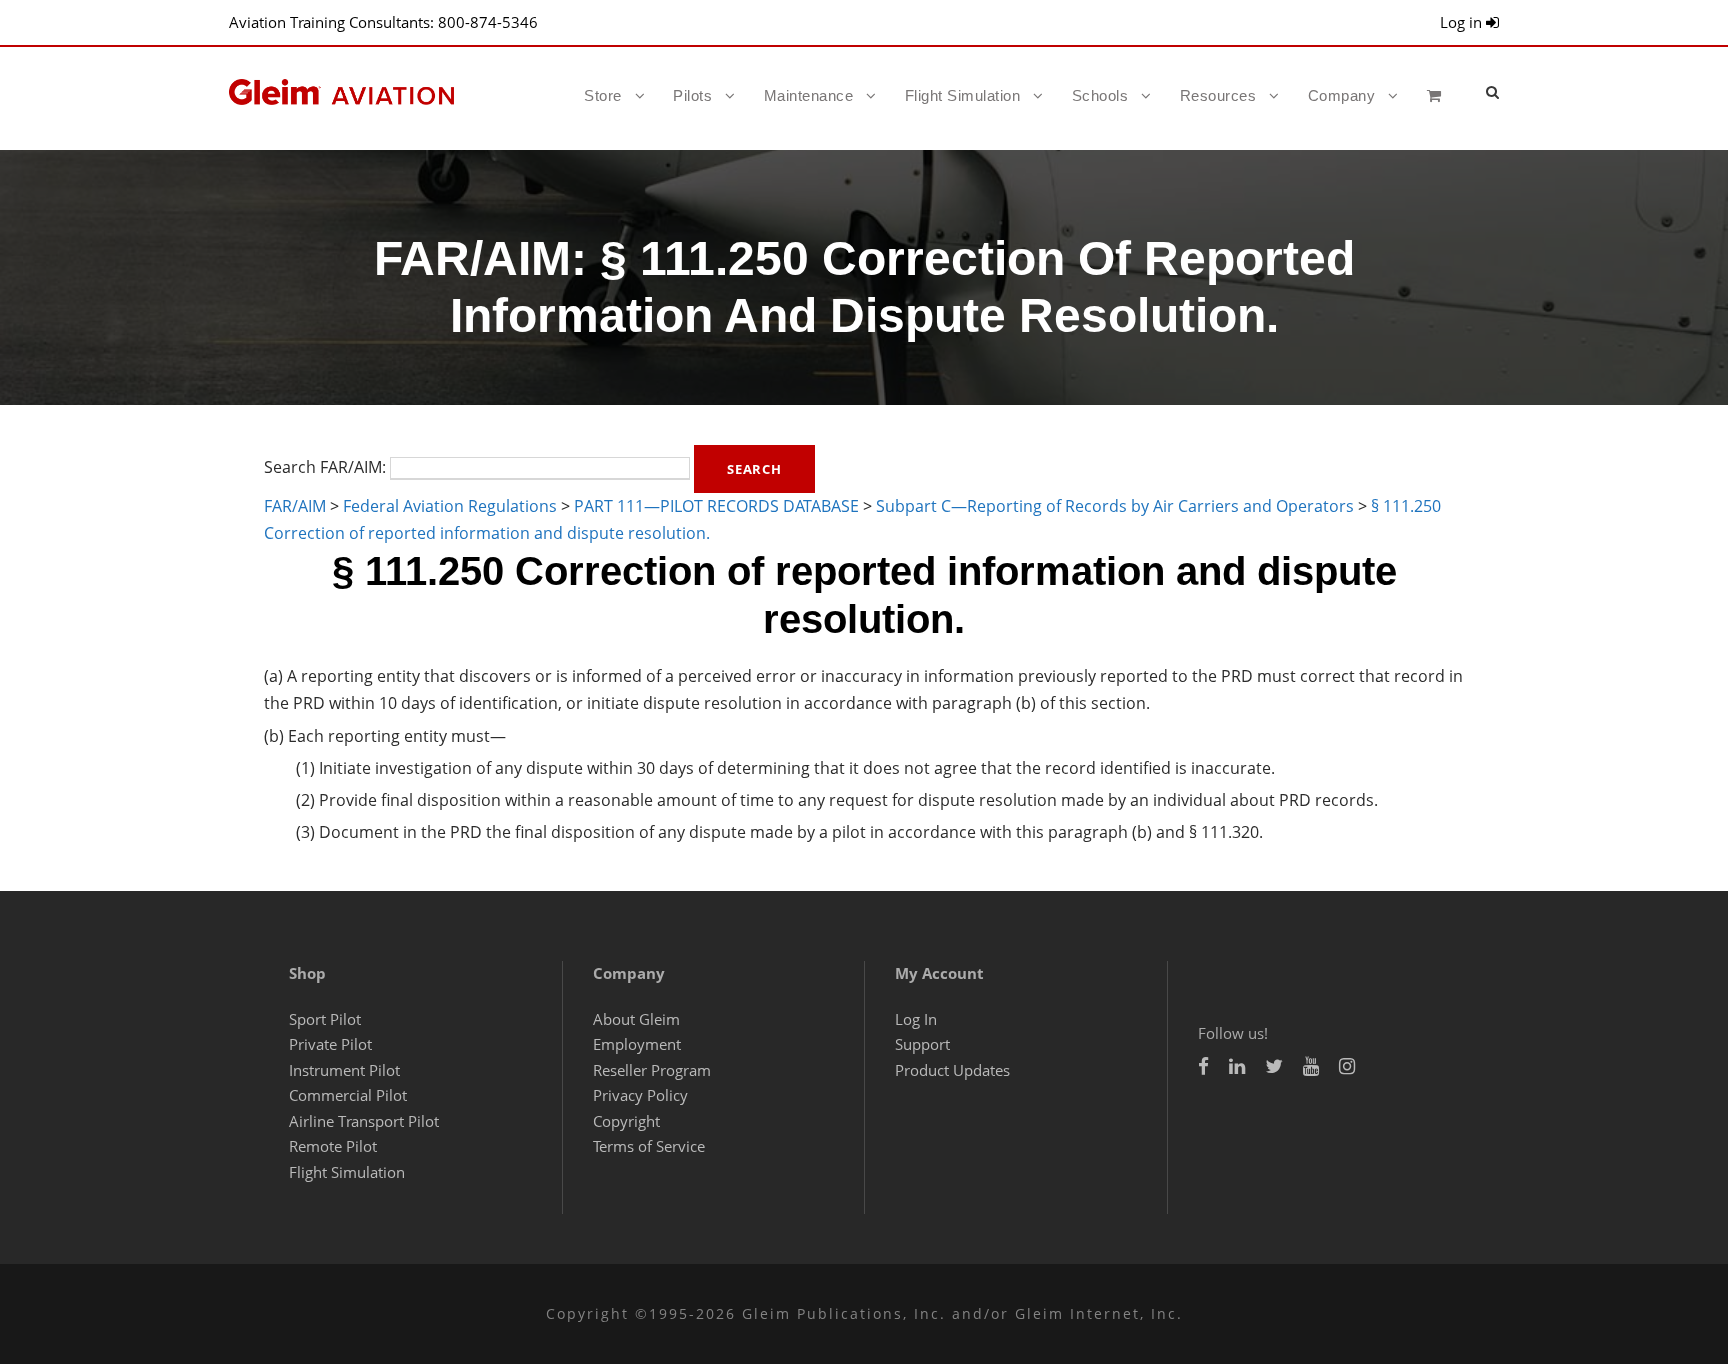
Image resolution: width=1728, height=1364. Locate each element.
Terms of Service (649, 1146)
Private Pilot (330, 1044)
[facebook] (1203, 1066)
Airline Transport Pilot (364, 1121)
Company (1342, 95)
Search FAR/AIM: (325, 467)
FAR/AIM (295, 506)
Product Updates (952, 1070)
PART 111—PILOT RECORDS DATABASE (716, 506)
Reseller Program (652, 1070)
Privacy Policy (640, 1095)
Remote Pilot (333, 1146)
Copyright (626, 1121)
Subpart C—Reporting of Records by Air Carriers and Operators (1115, 506)
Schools (1100, 95)
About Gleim (636, 1019)
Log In (916, 1019)
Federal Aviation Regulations (450, 506)
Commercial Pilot (348, 1095)
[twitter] (1274, 1066)
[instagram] (1347, 1066)
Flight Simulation (963, 95)
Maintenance (809, 95)
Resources (1218, 95)
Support (922, 1044)
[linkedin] (1237, 1066)
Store (603, 95)
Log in (1463, 22)
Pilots (692, 95)
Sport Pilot (325, 1019)
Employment (637, 1044)
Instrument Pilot (344, 1070)
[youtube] (1311, 1066)
